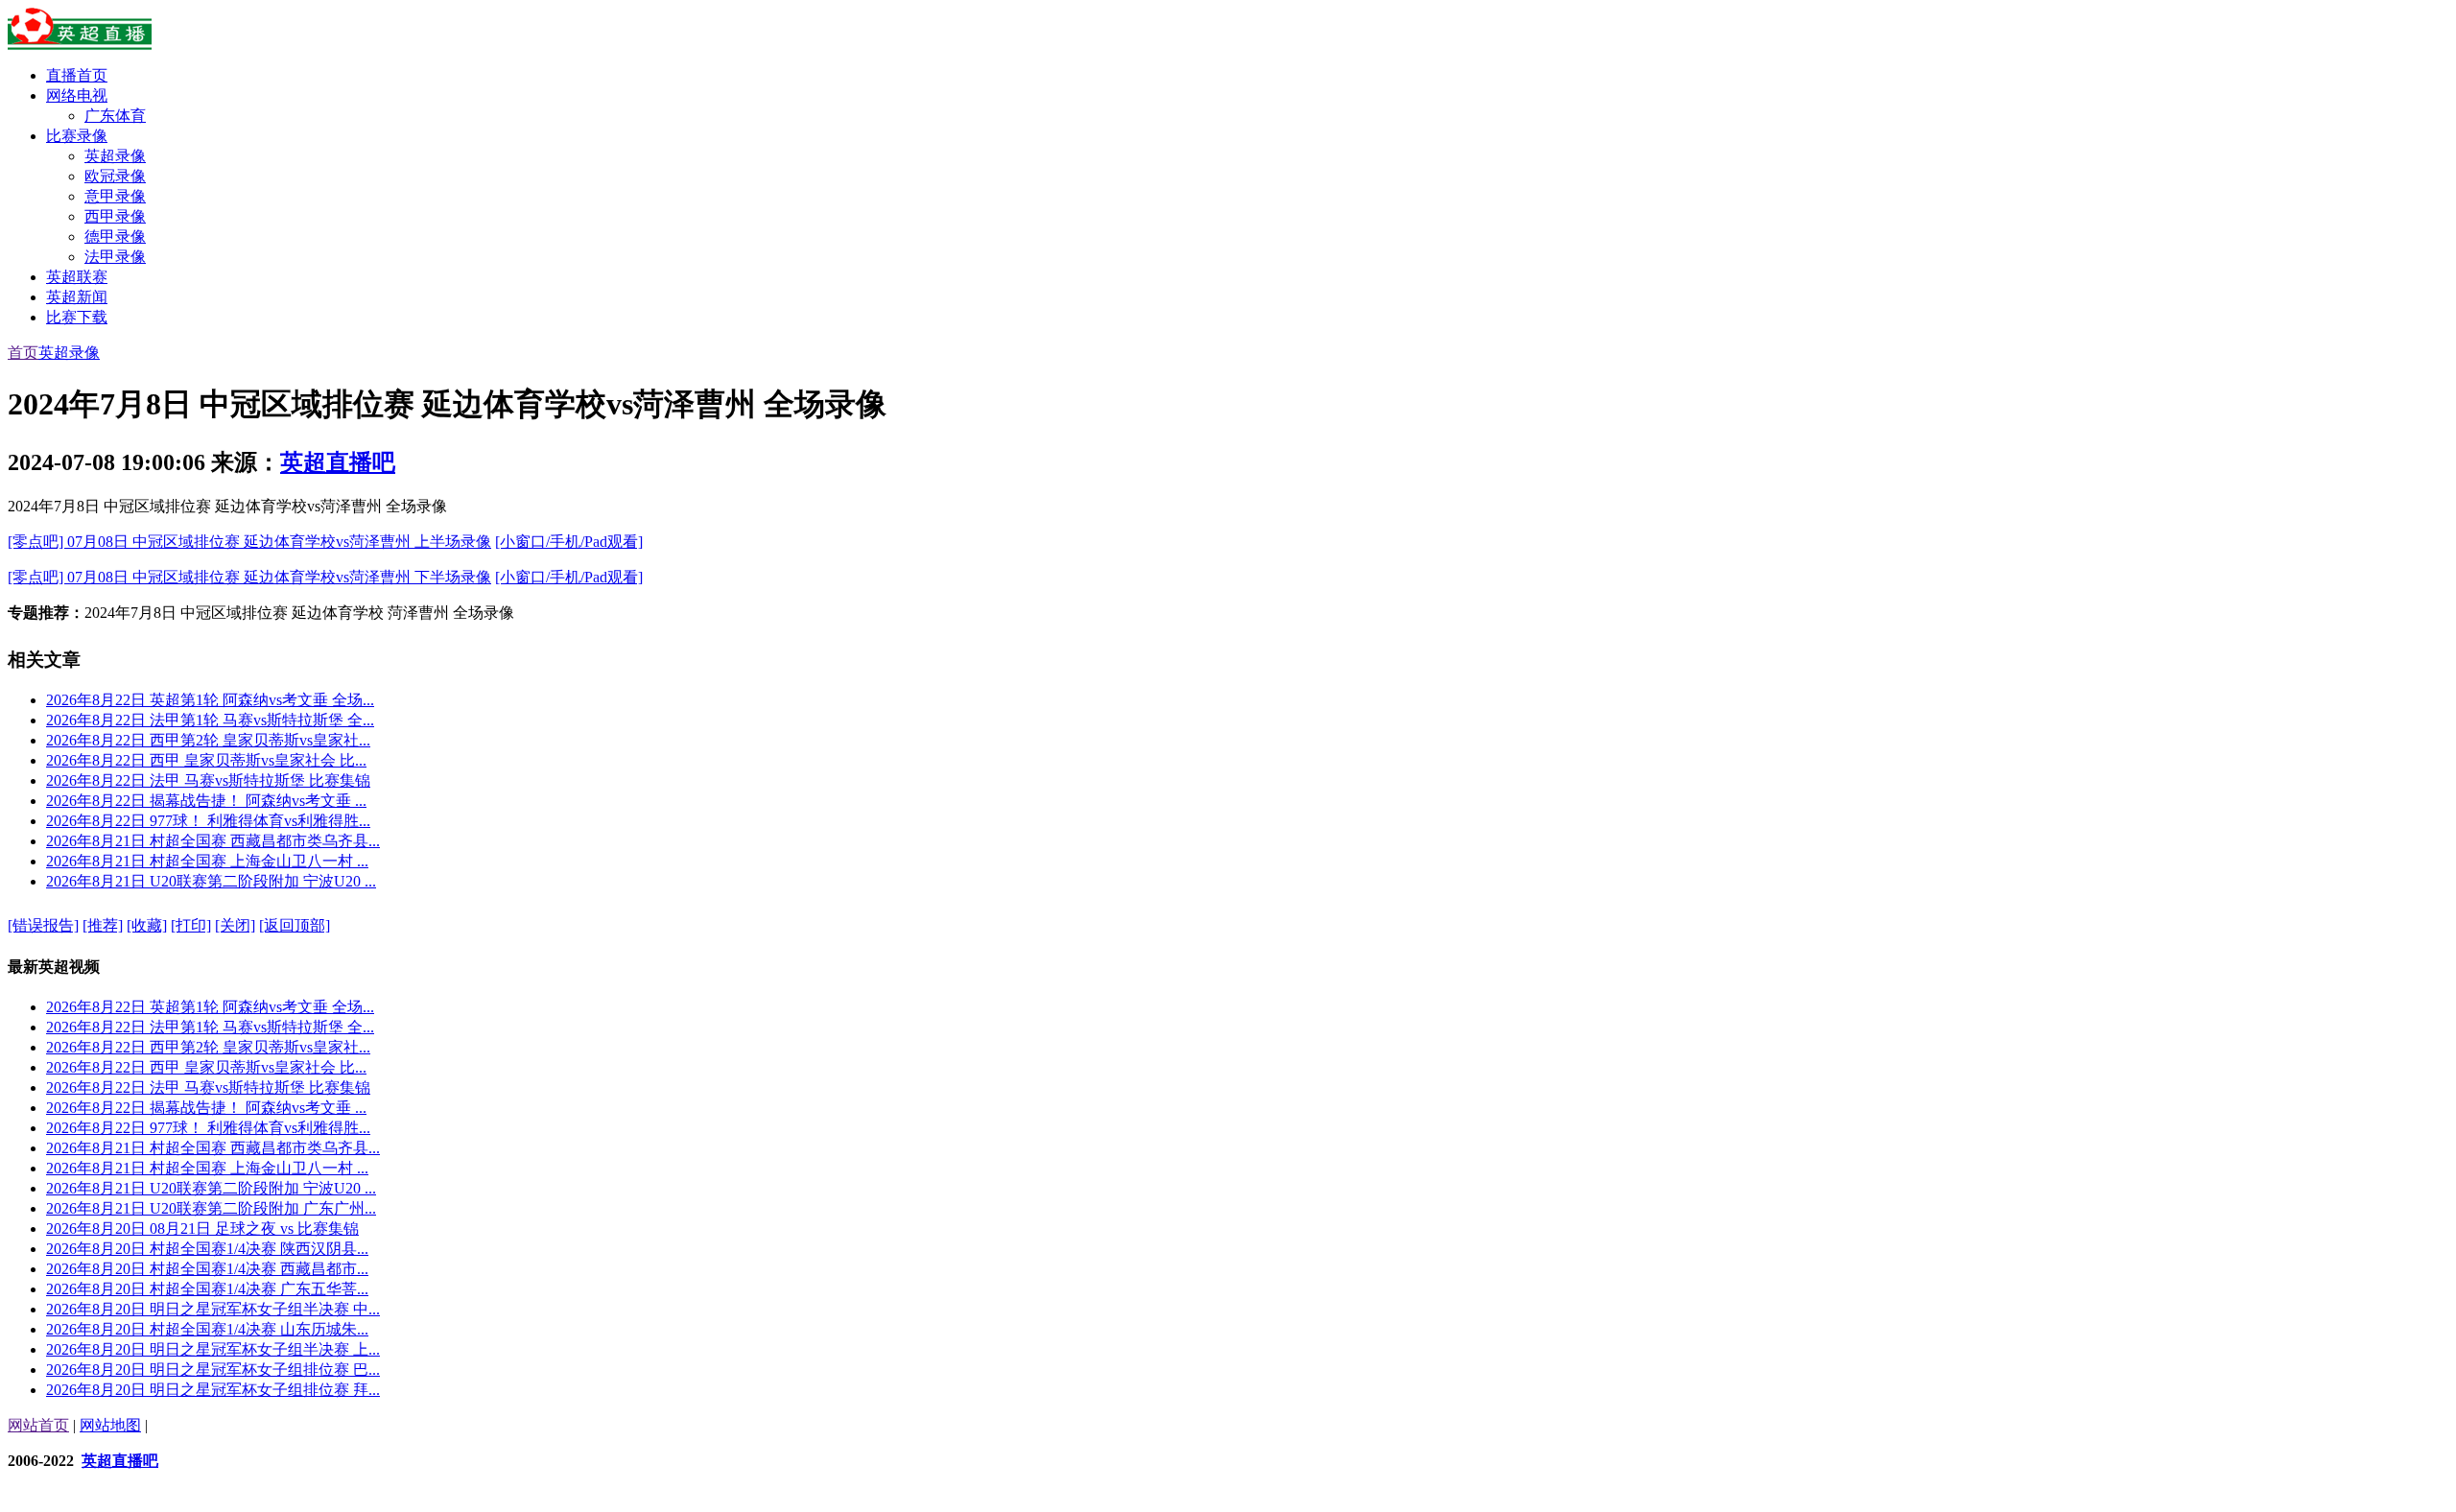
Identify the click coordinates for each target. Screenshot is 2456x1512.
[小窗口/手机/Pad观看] (569, 542)
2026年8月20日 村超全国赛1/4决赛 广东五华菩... (207, 1289)
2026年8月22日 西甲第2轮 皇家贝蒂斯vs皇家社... (208, 740)
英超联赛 (77, 277)
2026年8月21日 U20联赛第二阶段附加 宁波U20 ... (211, 881)
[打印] (191, 925)
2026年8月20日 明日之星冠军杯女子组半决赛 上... (213, 1349)
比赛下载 (77, 317)
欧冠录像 (115, 176)
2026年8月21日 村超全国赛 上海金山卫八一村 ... (207, 861)
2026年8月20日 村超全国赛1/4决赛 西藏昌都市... (207, 1269)
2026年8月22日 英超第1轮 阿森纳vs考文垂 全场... (210, 700)
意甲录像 (115, 196)
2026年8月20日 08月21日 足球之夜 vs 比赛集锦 (202, 1228)
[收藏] (147, 925)
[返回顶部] (295, 925)
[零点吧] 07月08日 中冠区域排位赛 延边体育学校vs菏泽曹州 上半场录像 (249, 542)
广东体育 (115, 116)
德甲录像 (115, 236)
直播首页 (77, 75)
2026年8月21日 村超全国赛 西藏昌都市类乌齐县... (213, 841)
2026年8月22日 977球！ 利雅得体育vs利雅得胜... (208, 821)
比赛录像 (77, 136)
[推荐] (103, 925)
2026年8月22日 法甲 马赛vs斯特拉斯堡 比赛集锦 (208, 780)
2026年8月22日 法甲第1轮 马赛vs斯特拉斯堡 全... (210, 720)
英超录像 (115, 156)
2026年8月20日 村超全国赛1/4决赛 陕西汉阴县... (207, 1249)
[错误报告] (43, 925)
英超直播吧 (338, 462)
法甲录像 (115, 257)
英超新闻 (77, 297)
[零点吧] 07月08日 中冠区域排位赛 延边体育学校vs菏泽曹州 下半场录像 (249, 577)
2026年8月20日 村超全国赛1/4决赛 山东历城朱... (207, 1329)
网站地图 (110, 1425)
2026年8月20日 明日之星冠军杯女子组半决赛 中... (213, 1309)
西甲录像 (115, 216)
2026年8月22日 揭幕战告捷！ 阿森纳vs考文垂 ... (206, 801)
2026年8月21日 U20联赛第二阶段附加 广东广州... (211, 1208)
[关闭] (235, 925)
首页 (23, 353)
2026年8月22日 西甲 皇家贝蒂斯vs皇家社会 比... (206, 760)
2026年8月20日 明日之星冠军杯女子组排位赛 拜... (213, 1390)
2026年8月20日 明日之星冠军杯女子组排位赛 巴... (213, 1370)
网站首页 (38, 1425)
